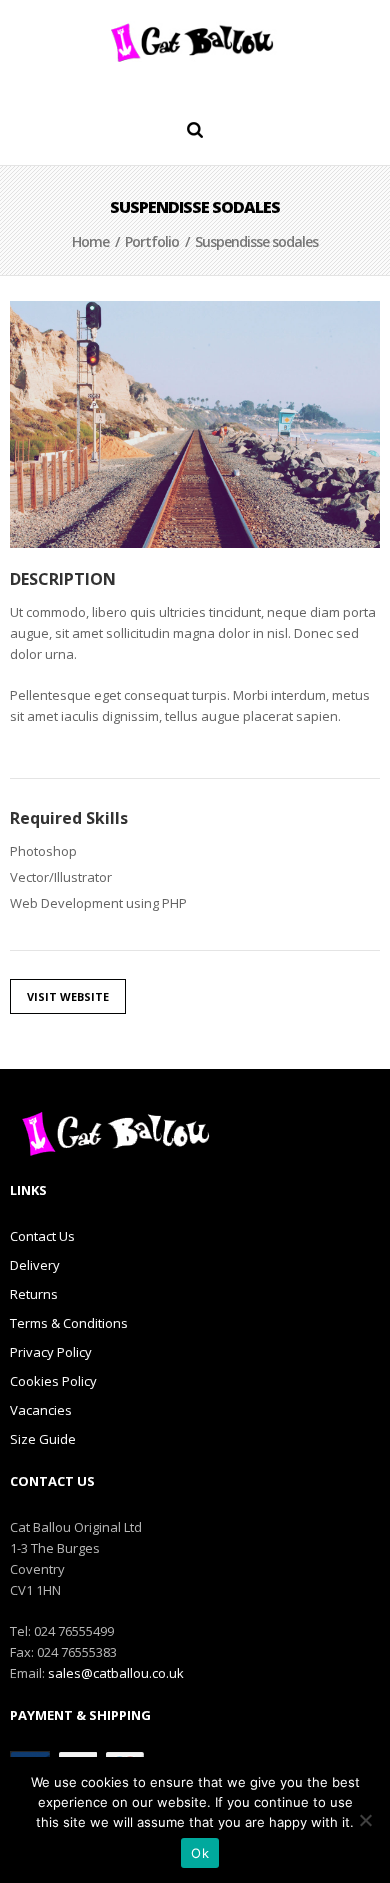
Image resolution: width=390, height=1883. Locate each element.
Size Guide (43, 1439)
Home (90, 241)
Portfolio (152, 241)
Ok (200, 1853)
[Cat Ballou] (195, 42)
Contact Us (42, 1236)
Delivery (35, 1265)
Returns (34, 1294)
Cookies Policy (53, 1381)
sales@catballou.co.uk (116, 1673)
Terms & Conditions (69, 1323)
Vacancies (41, 1410)
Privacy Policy (51, 1352)
